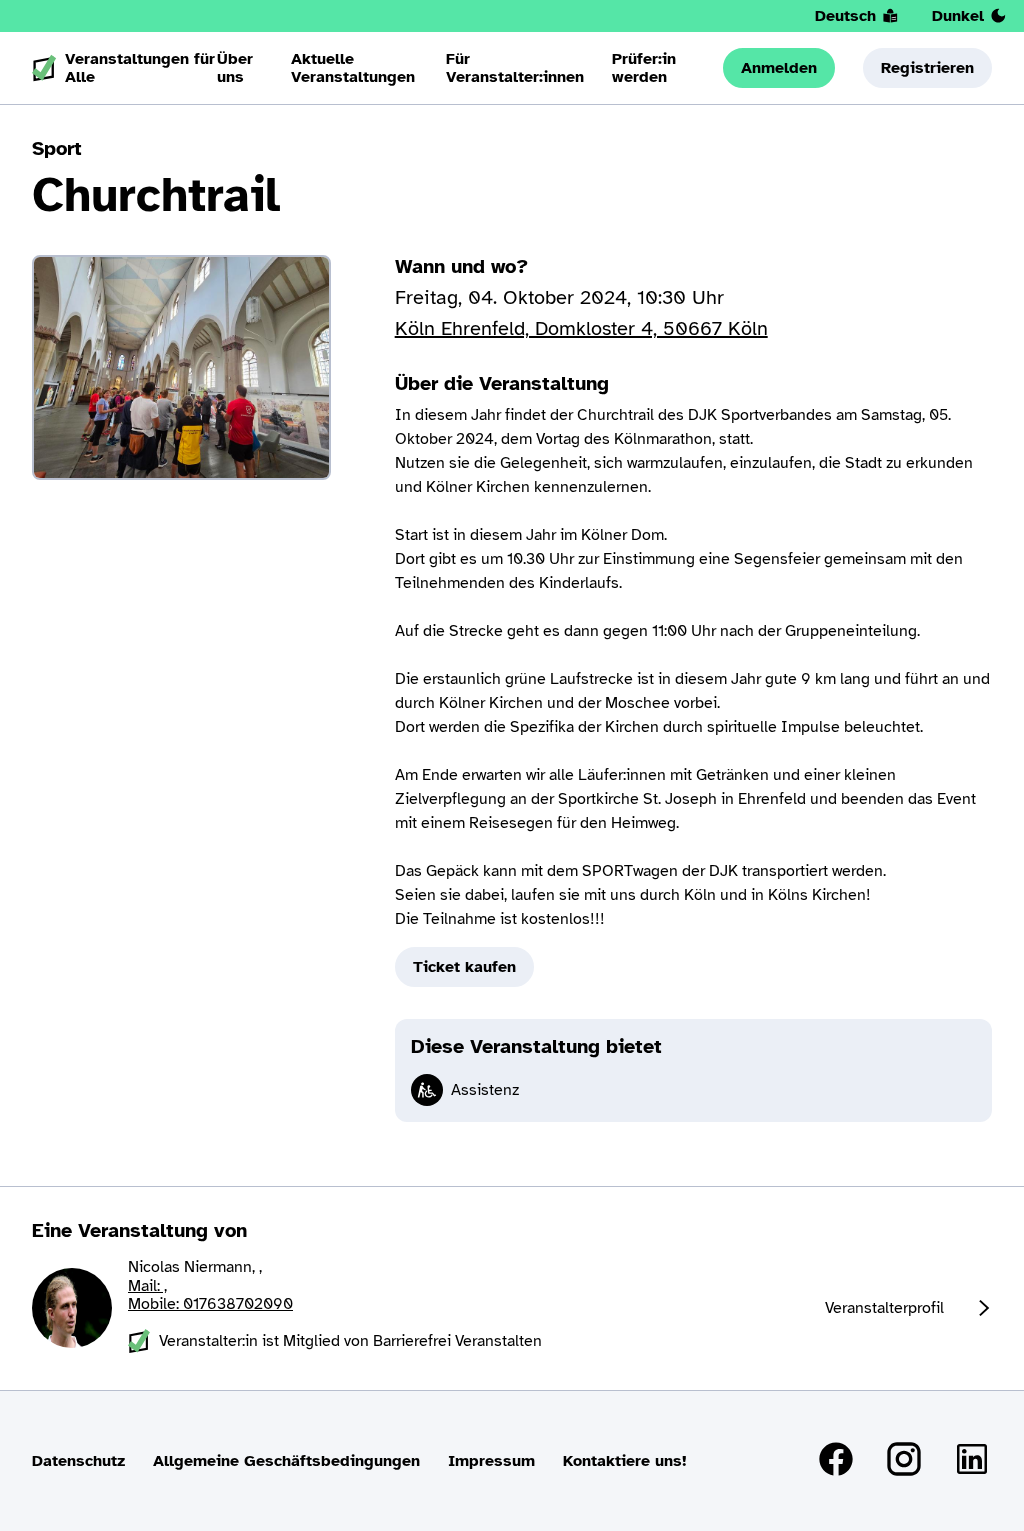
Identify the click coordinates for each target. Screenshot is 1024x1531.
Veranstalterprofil (884, 1308)
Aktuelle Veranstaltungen (353, 68)
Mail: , (147, 1286)
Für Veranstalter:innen (515, 68)
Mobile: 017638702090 (210, 1304)
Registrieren (927, 68)
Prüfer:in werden (644, 68)
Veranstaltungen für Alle (140, 68)
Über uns (235, 68)
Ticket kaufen (464, 967)
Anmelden (779, 68)
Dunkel (958, 16)
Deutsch (845, 16)
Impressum (491, 1461)
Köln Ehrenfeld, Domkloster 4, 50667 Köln (581, 328)
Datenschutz (78, 1461)
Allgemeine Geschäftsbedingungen (286, 1461)
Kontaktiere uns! (625, 1461)
